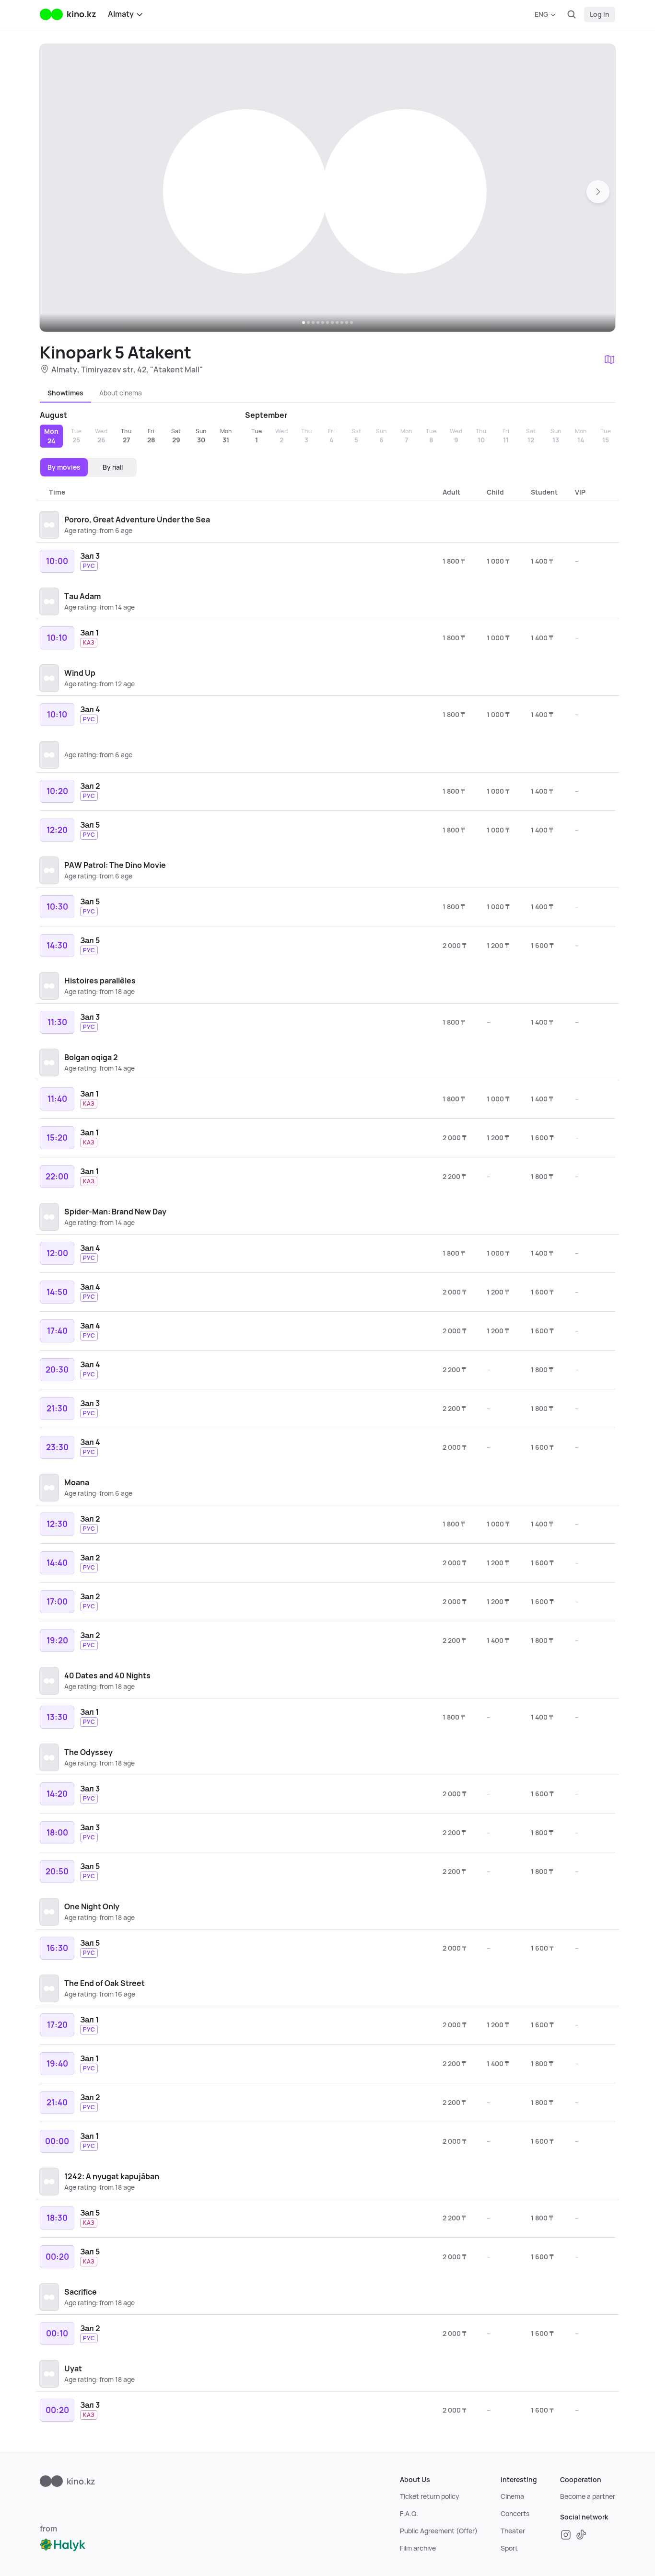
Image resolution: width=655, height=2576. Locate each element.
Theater (513, 2531)
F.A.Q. (409, 2514)
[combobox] (545, 15)
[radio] (64, 467)
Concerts (515, 2514)
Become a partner (588, 2496)
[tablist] (327, 393)
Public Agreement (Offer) (439, 2531)
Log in (600, 14)
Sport (509, 2548)
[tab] (65, 393)
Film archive (418, 2548)
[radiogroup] (88, 467)
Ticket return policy (430, 2496)
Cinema (512, 2496)
